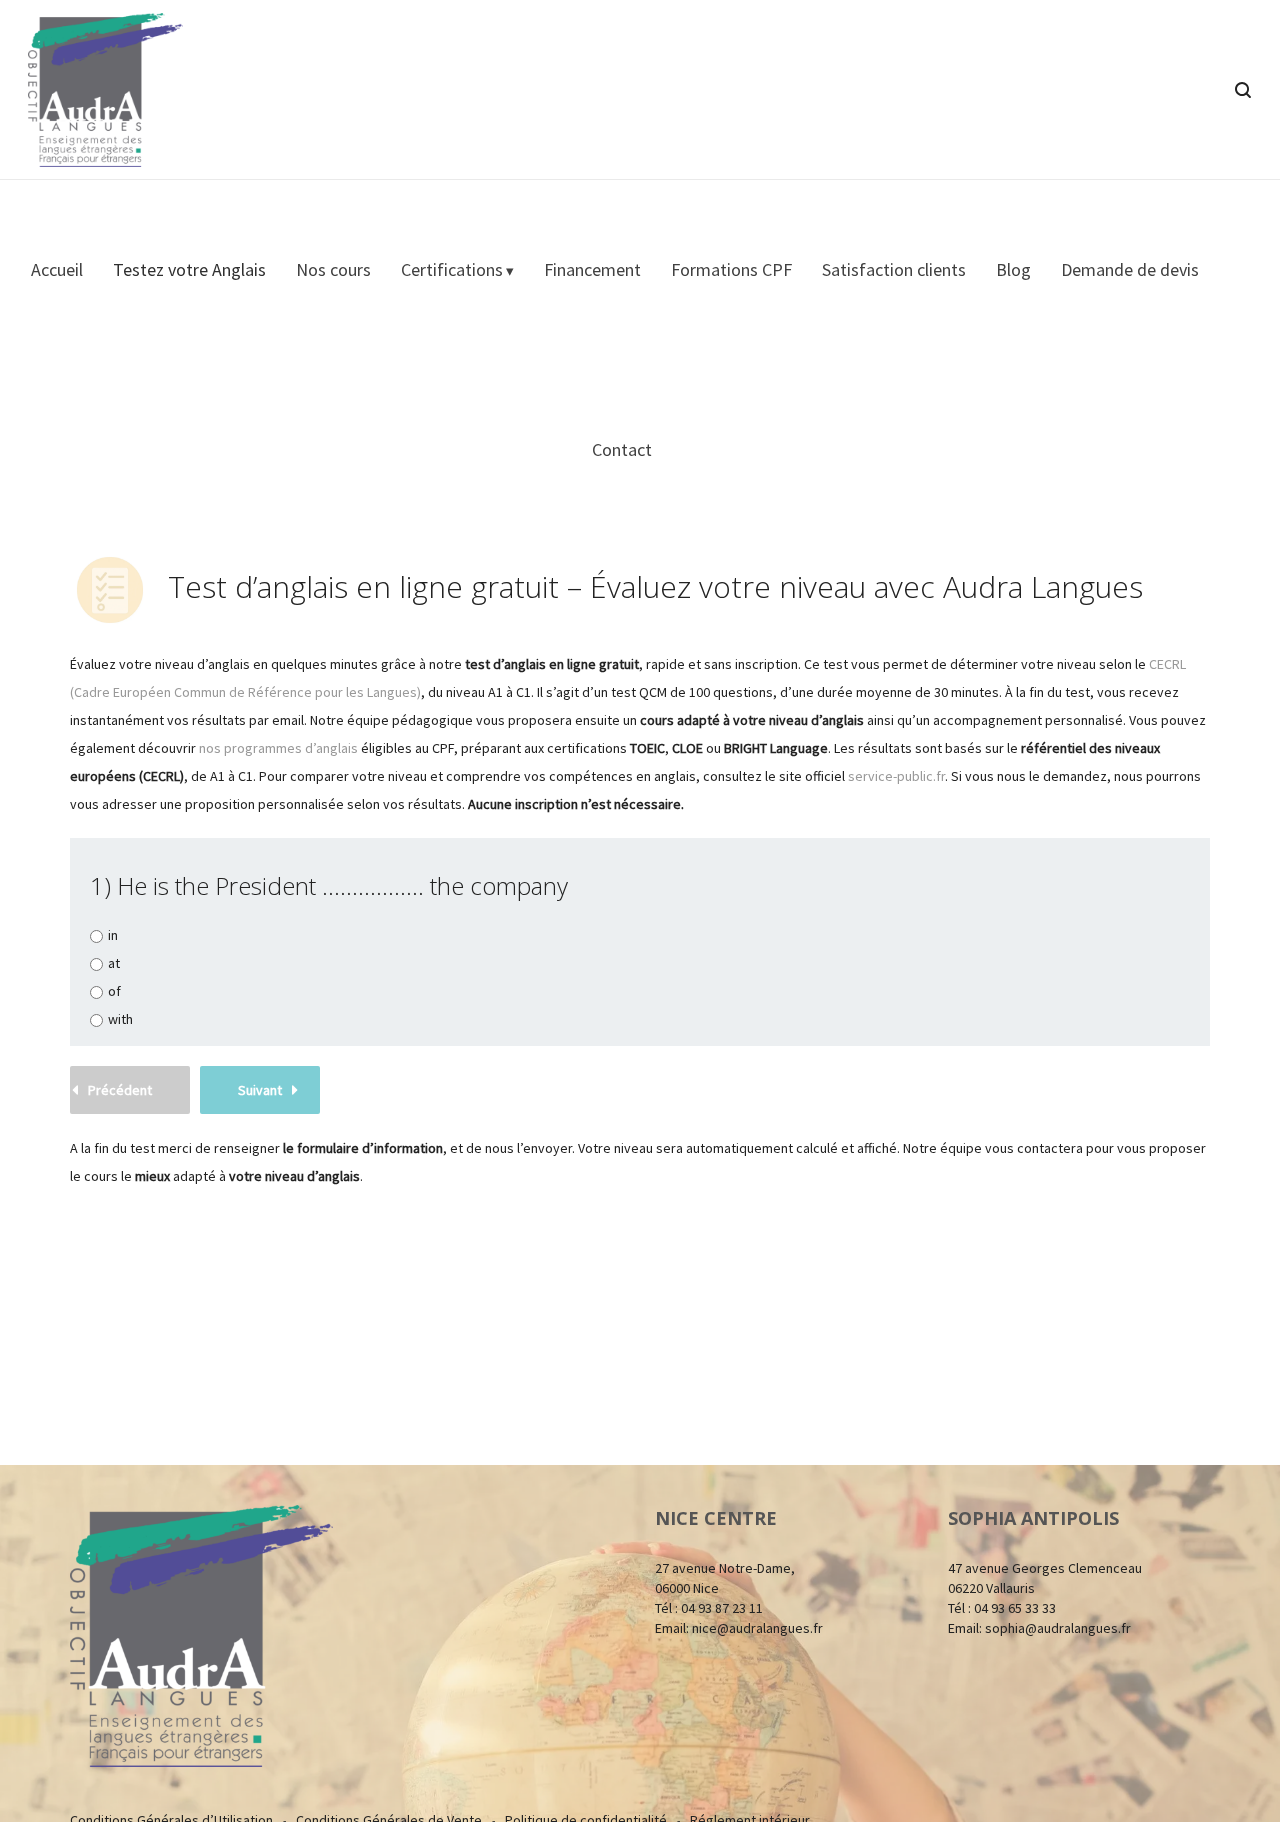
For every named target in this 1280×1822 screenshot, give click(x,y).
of (114, 991)
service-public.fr (896, 776)
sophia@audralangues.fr (1058, 1628)
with (120, 1019)
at (114, 963)
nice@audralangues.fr (757, 1628)
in (113, 935)
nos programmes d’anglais (278, 748)
